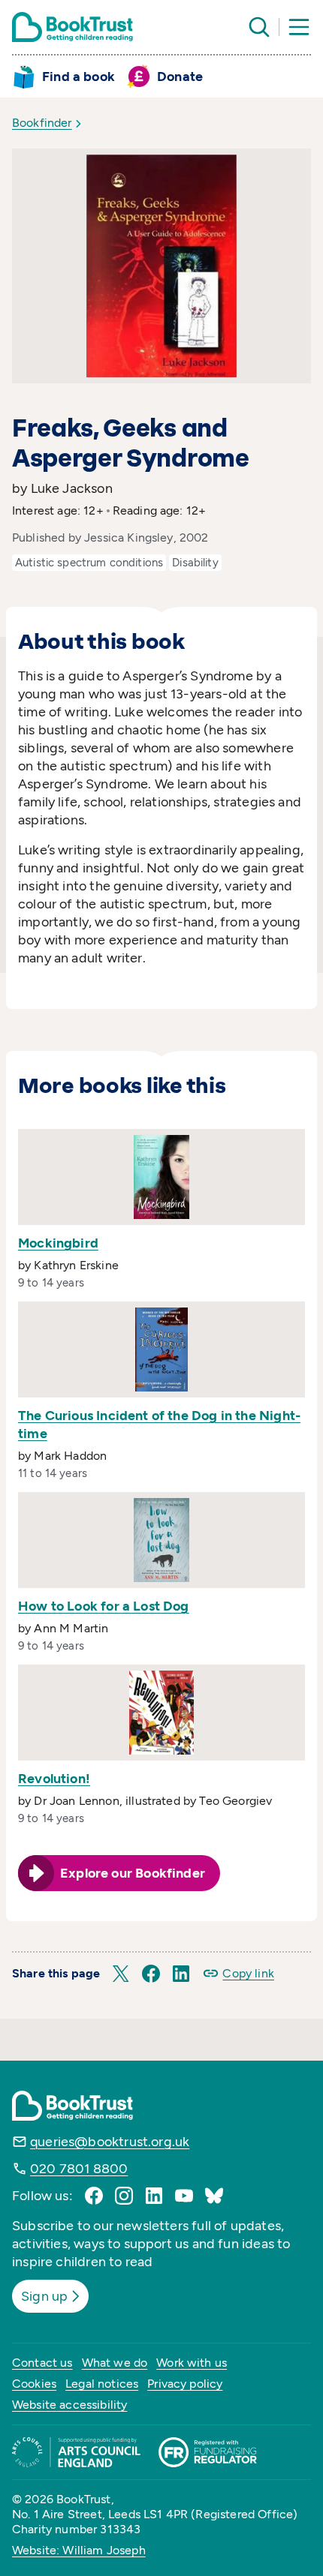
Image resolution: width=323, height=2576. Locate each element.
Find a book (78, 77)
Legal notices (102, 2384)
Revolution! (54, 1779)
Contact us (42, 2363)
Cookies (34, 2384)
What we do (115, 2363)
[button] (121, 1974)
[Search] (259, 27)
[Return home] (72, 27)
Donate (180, 77)
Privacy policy (185, 2384)
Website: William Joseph (79, 2550)
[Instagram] (124, 2196)
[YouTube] (184, 2196)
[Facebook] (94, 2196)
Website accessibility (69, 2405)
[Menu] (299, 27)
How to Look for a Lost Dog (104, 1606)
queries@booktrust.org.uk (110, 2142)
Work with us (192, 2363)
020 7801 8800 (79, 2169)
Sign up (44, 2296)
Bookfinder (42, 123)
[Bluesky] (214, 2196)
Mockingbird (58, 1243)
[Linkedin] (154, 2196)
